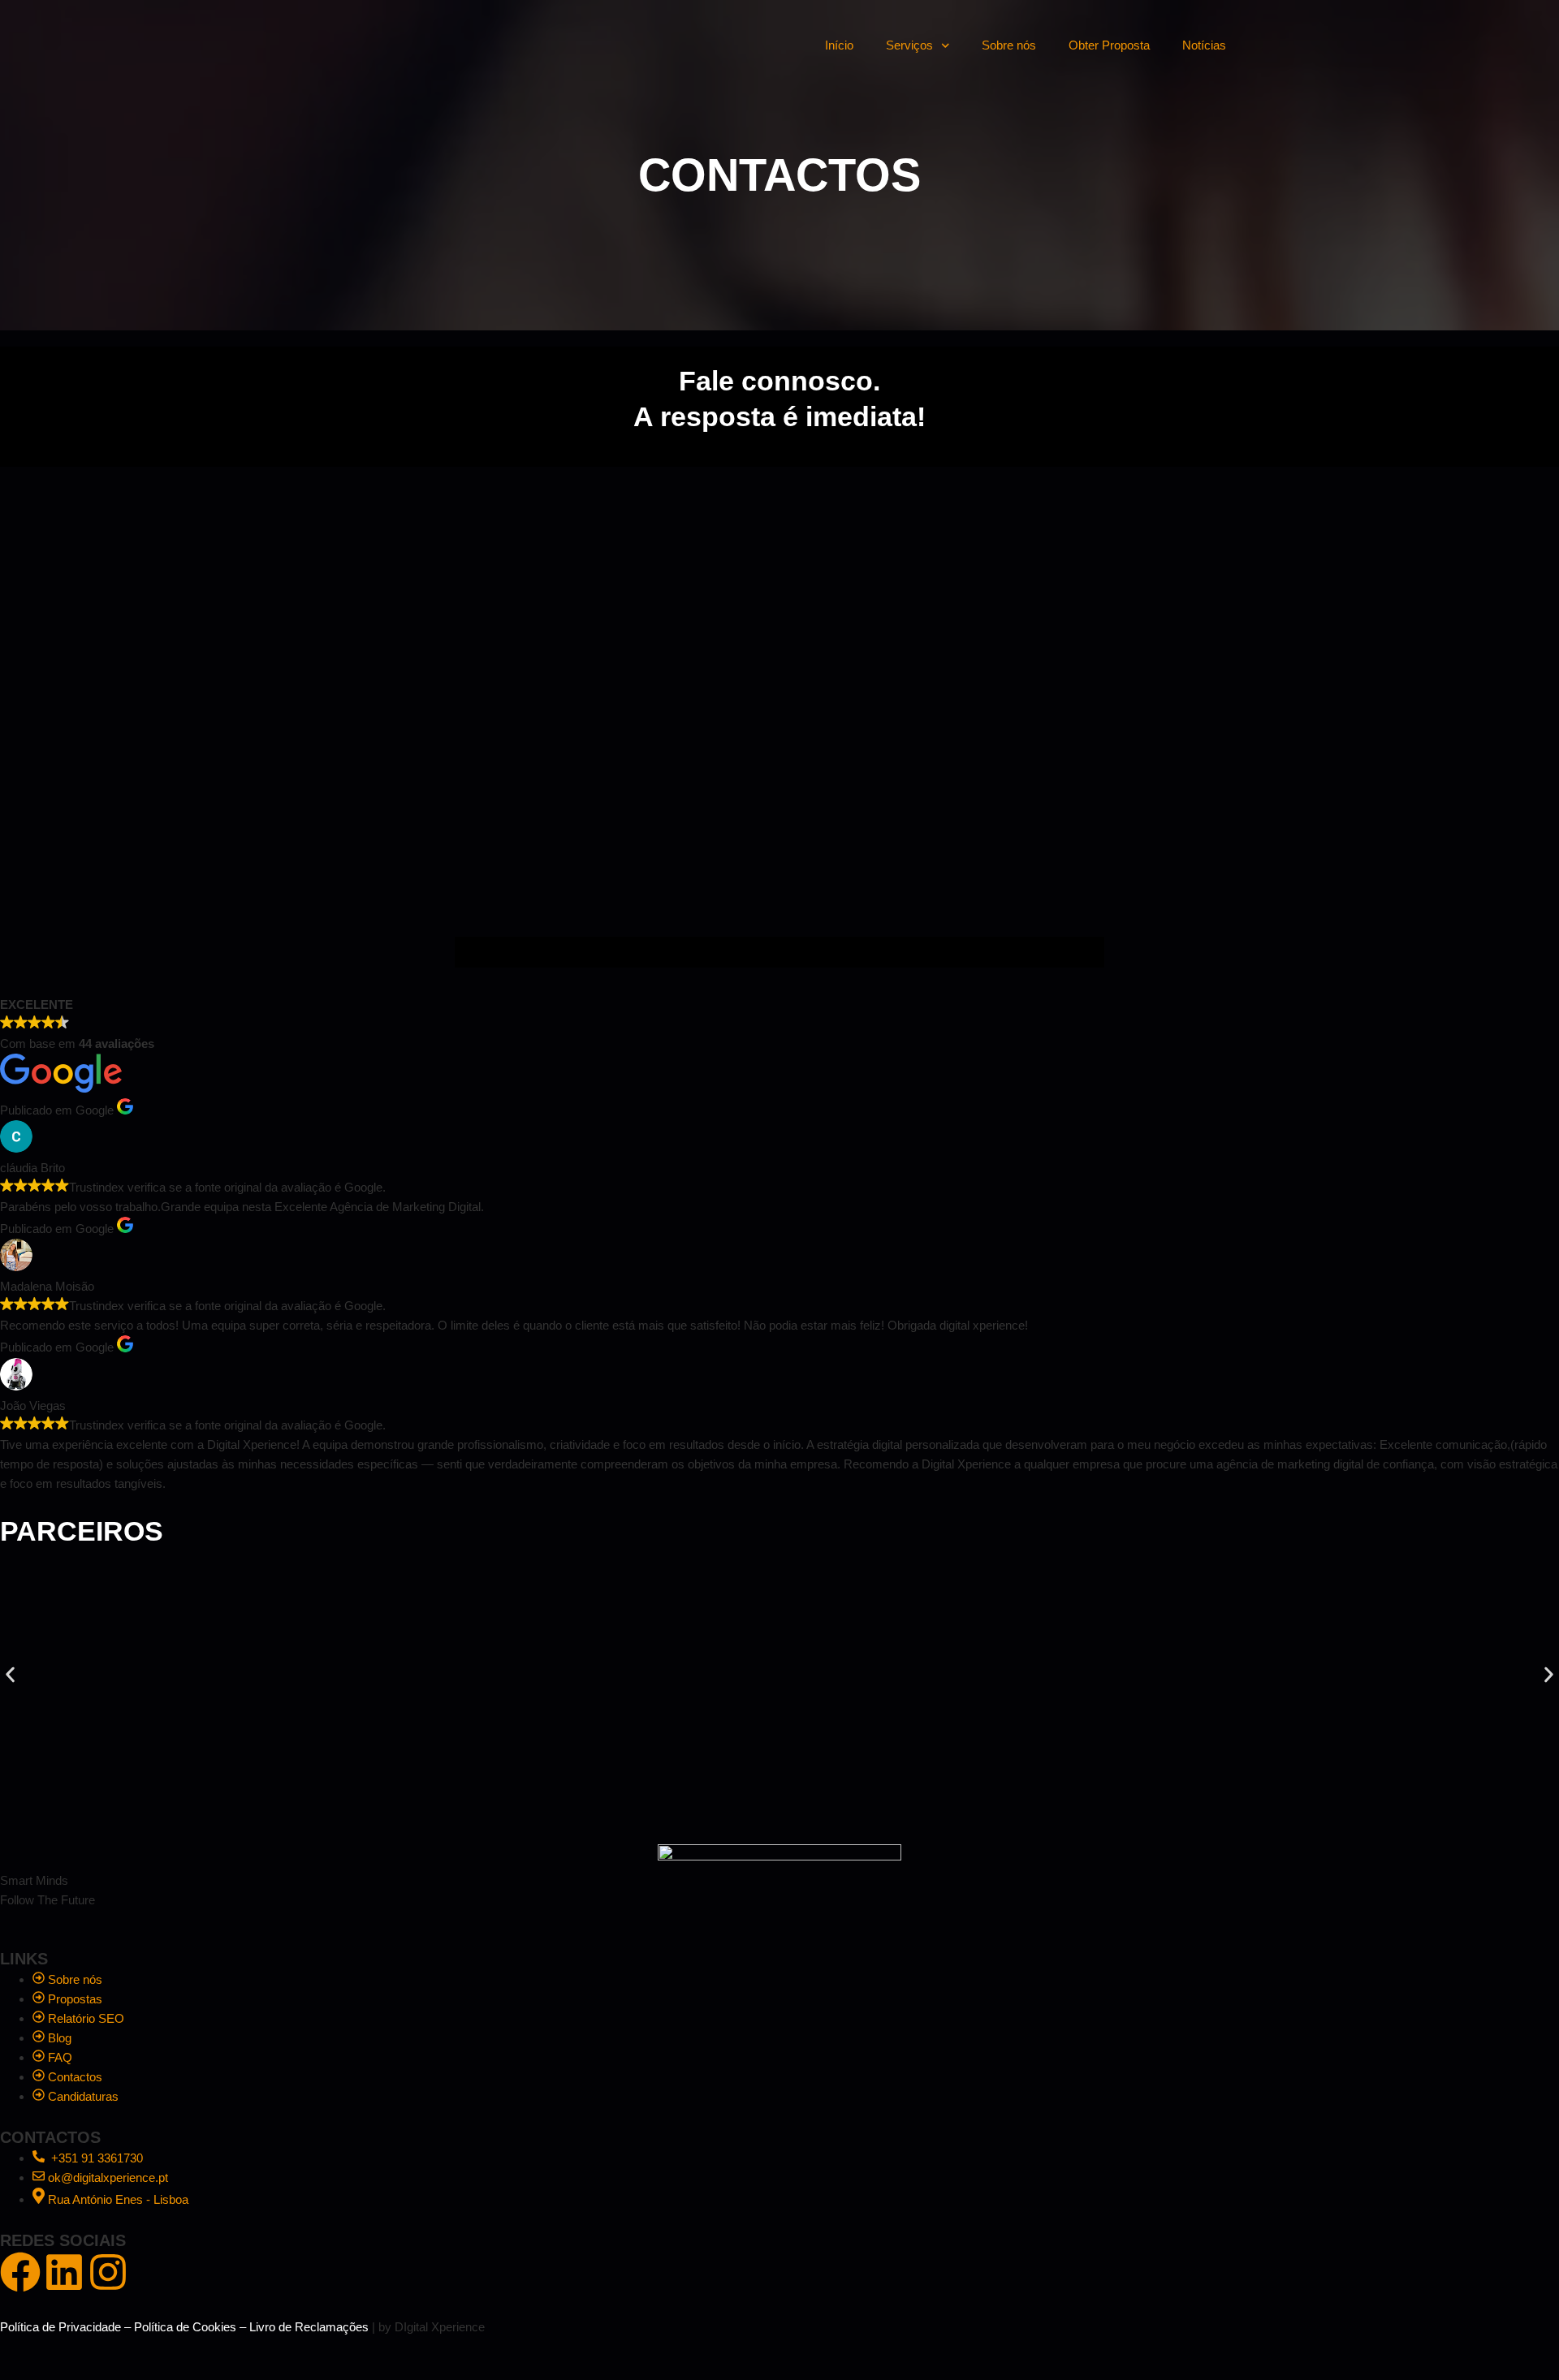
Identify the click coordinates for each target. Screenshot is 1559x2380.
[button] (10, 1674)
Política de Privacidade (60, 2327)
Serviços (909, 45)
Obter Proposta (1109, 45)
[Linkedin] (64, 2272)
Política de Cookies (185, 2327)
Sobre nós (1009, 45)
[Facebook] (20, 2272)
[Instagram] (108, 2272)
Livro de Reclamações (309, 2327)
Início (839, 45)
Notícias (1204, 45)
